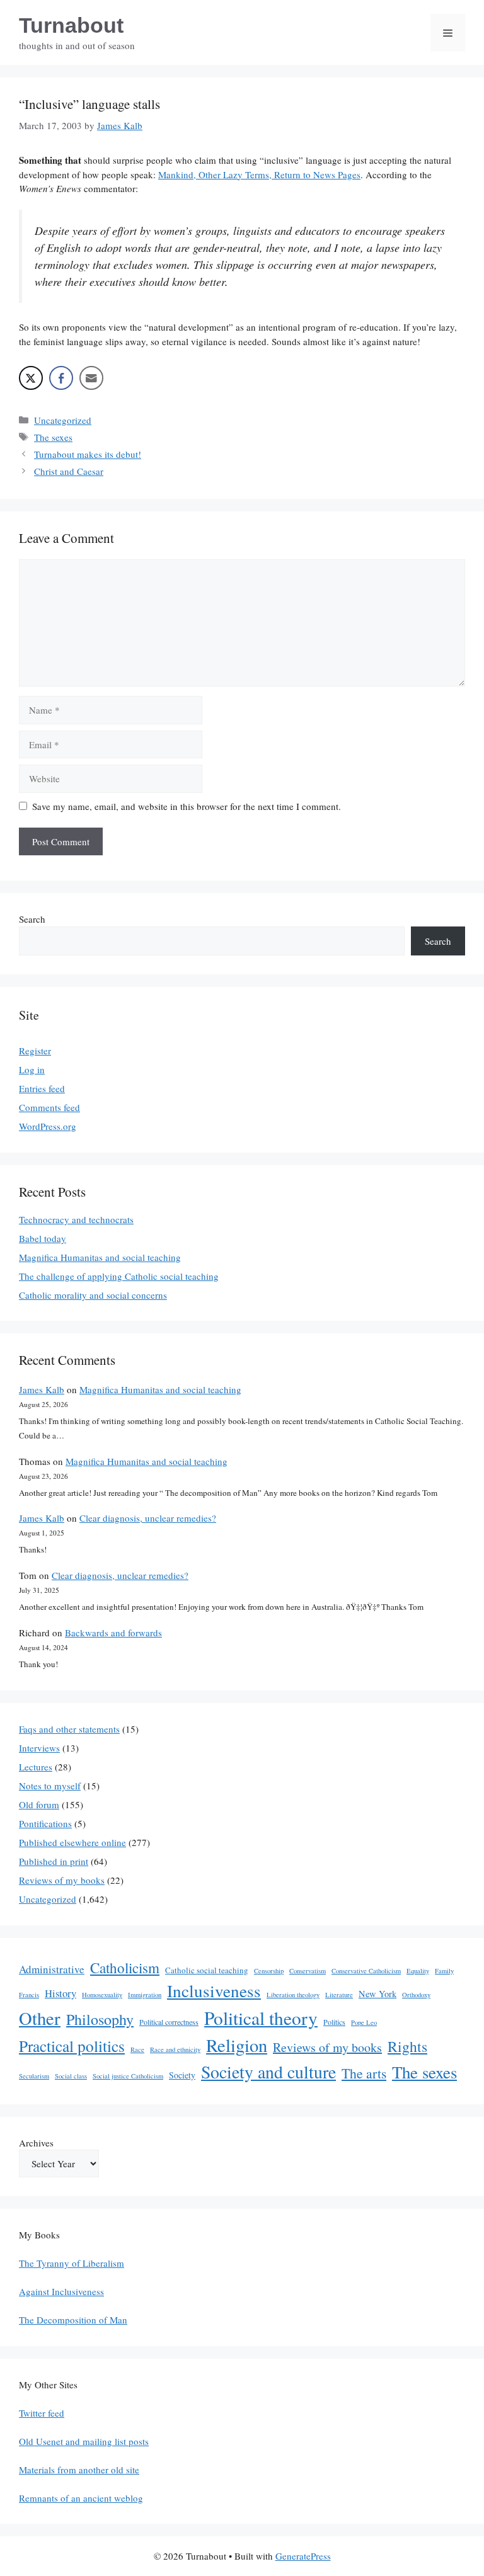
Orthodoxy (416, 1995)
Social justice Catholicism (128, 2076)
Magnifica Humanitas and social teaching (100, 1257)
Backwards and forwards (113, 1633)
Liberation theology (293, 1995)
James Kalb (42, 1389)
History (60, 1993)
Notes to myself (50, 1786)
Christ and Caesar (69, 471)
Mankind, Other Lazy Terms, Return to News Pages (259, 174)
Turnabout (71, 25)
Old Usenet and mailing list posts (84, 2441)
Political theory (261, 2018)
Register (35, 1051)
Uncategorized (63, 420)
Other (40, 2018)
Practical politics (72, 2046)
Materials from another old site (79, 2470)
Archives (36, 2143)
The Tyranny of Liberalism (72, 2263)
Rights (407, 2046)
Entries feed (42, 1088)
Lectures (36, 1767)
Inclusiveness (214, 1991)
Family (444, 1971)
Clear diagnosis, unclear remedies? (148, 1518)
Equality (418, 1971)
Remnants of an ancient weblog (81, 2498)
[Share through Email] (91, 378)
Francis (29, 1995)
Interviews (39, 1748)
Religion (237, 2045)
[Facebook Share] (61, 378)
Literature (339, 1995)
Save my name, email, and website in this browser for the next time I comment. (187, 806)
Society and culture (268, 2072)
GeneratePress (303, 2556)
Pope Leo (364, 2022)
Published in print (54, 1861)
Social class (71, 2076)
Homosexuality (102, 1995)
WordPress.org (48, 1126)
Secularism (34, 2076)
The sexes (53, 437)
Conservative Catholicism (366, 1971)
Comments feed (49, 1107)
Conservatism (308, 1971)
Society (182, 2075)
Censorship (269, 1971)
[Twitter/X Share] (31, 378)
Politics (334, 2022)
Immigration (145, 1995)
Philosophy (100, 2019)
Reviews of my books (62, 1880)
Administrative (52, 1969)
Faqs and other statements (69, 1729)
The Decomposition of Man (73, 2320)
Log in (32, 1069)
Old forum (39, 1804)
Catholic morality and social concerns (93, 1295)
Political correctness (169, 2022)
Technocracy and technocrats (76, 1219)
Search (32, 919)
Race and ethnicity (175, 2049)
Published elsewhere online (72, 1842)
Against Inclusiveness (61, 2291)
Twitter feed (42, 2413)
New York (377, 1994)
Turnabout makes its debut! (88, 454)
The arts (364, 2073)
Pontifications (45, 1823)
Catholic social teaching (207, 1970)
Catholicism (125, 1968)
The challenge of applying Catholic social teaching (119, 1276)
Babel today (43, 1238)
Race (137, 2049)
